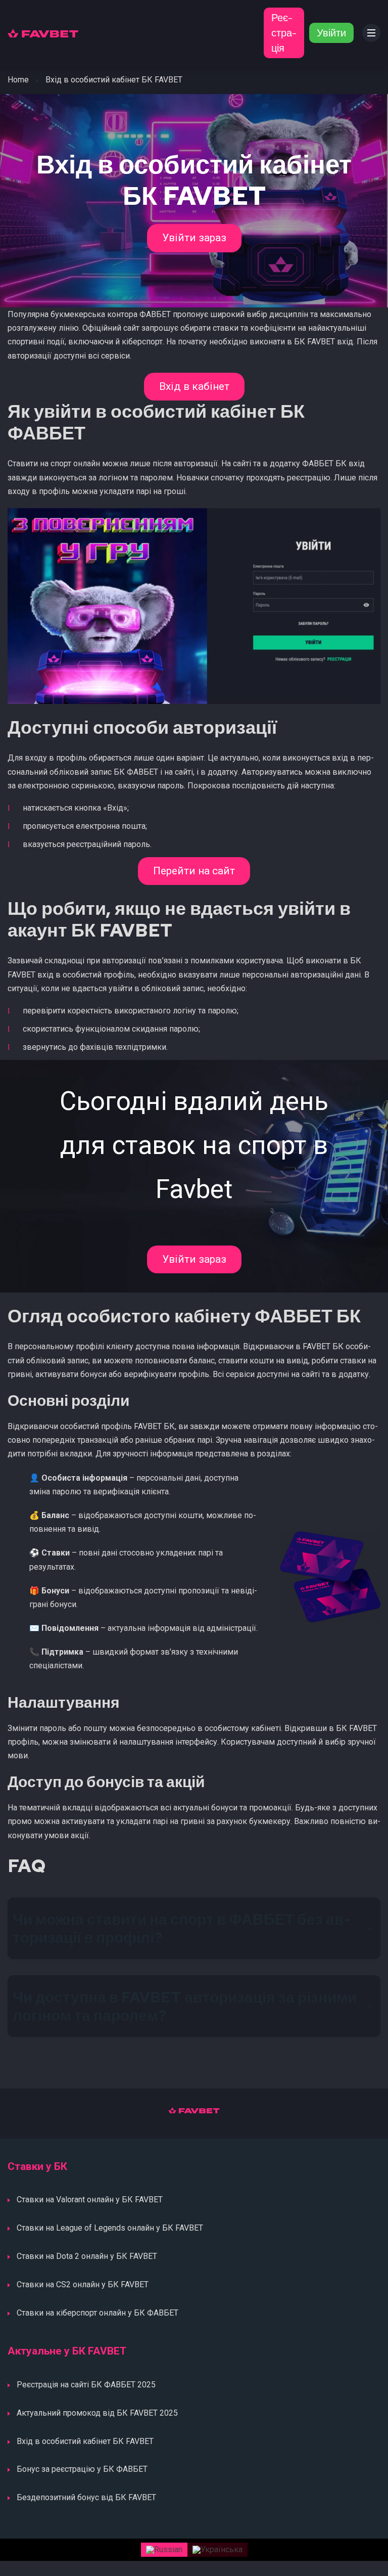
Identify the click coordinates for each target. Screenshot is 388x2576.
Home (18, 80)
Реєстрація (284, 33)
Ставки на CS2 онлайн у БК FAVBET (83, 2284)
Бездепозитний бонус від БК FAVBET (86, 2497)
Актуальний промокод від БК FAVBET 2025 (97, 2413)
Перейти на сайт (194, 871)
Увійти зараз (194, 238)
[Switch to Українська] (217, 2550)
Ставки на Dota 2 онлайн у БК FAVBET (87, 2256)
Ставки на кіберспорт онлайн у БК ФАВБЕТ (98, 2313)
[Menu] (371, 33)
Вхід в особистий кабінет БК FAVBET (85, 2441)
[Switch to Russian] (164, 2550)
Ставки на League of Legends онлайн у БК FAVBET (110, 2228)
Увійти (331, 33)
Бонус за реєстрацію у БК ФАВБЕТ (82, 2469)
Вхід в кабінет (194, 386)
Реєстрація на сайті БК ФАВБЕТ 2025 (86, 2385)
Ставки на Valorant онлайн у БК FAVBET (90, 2200)
